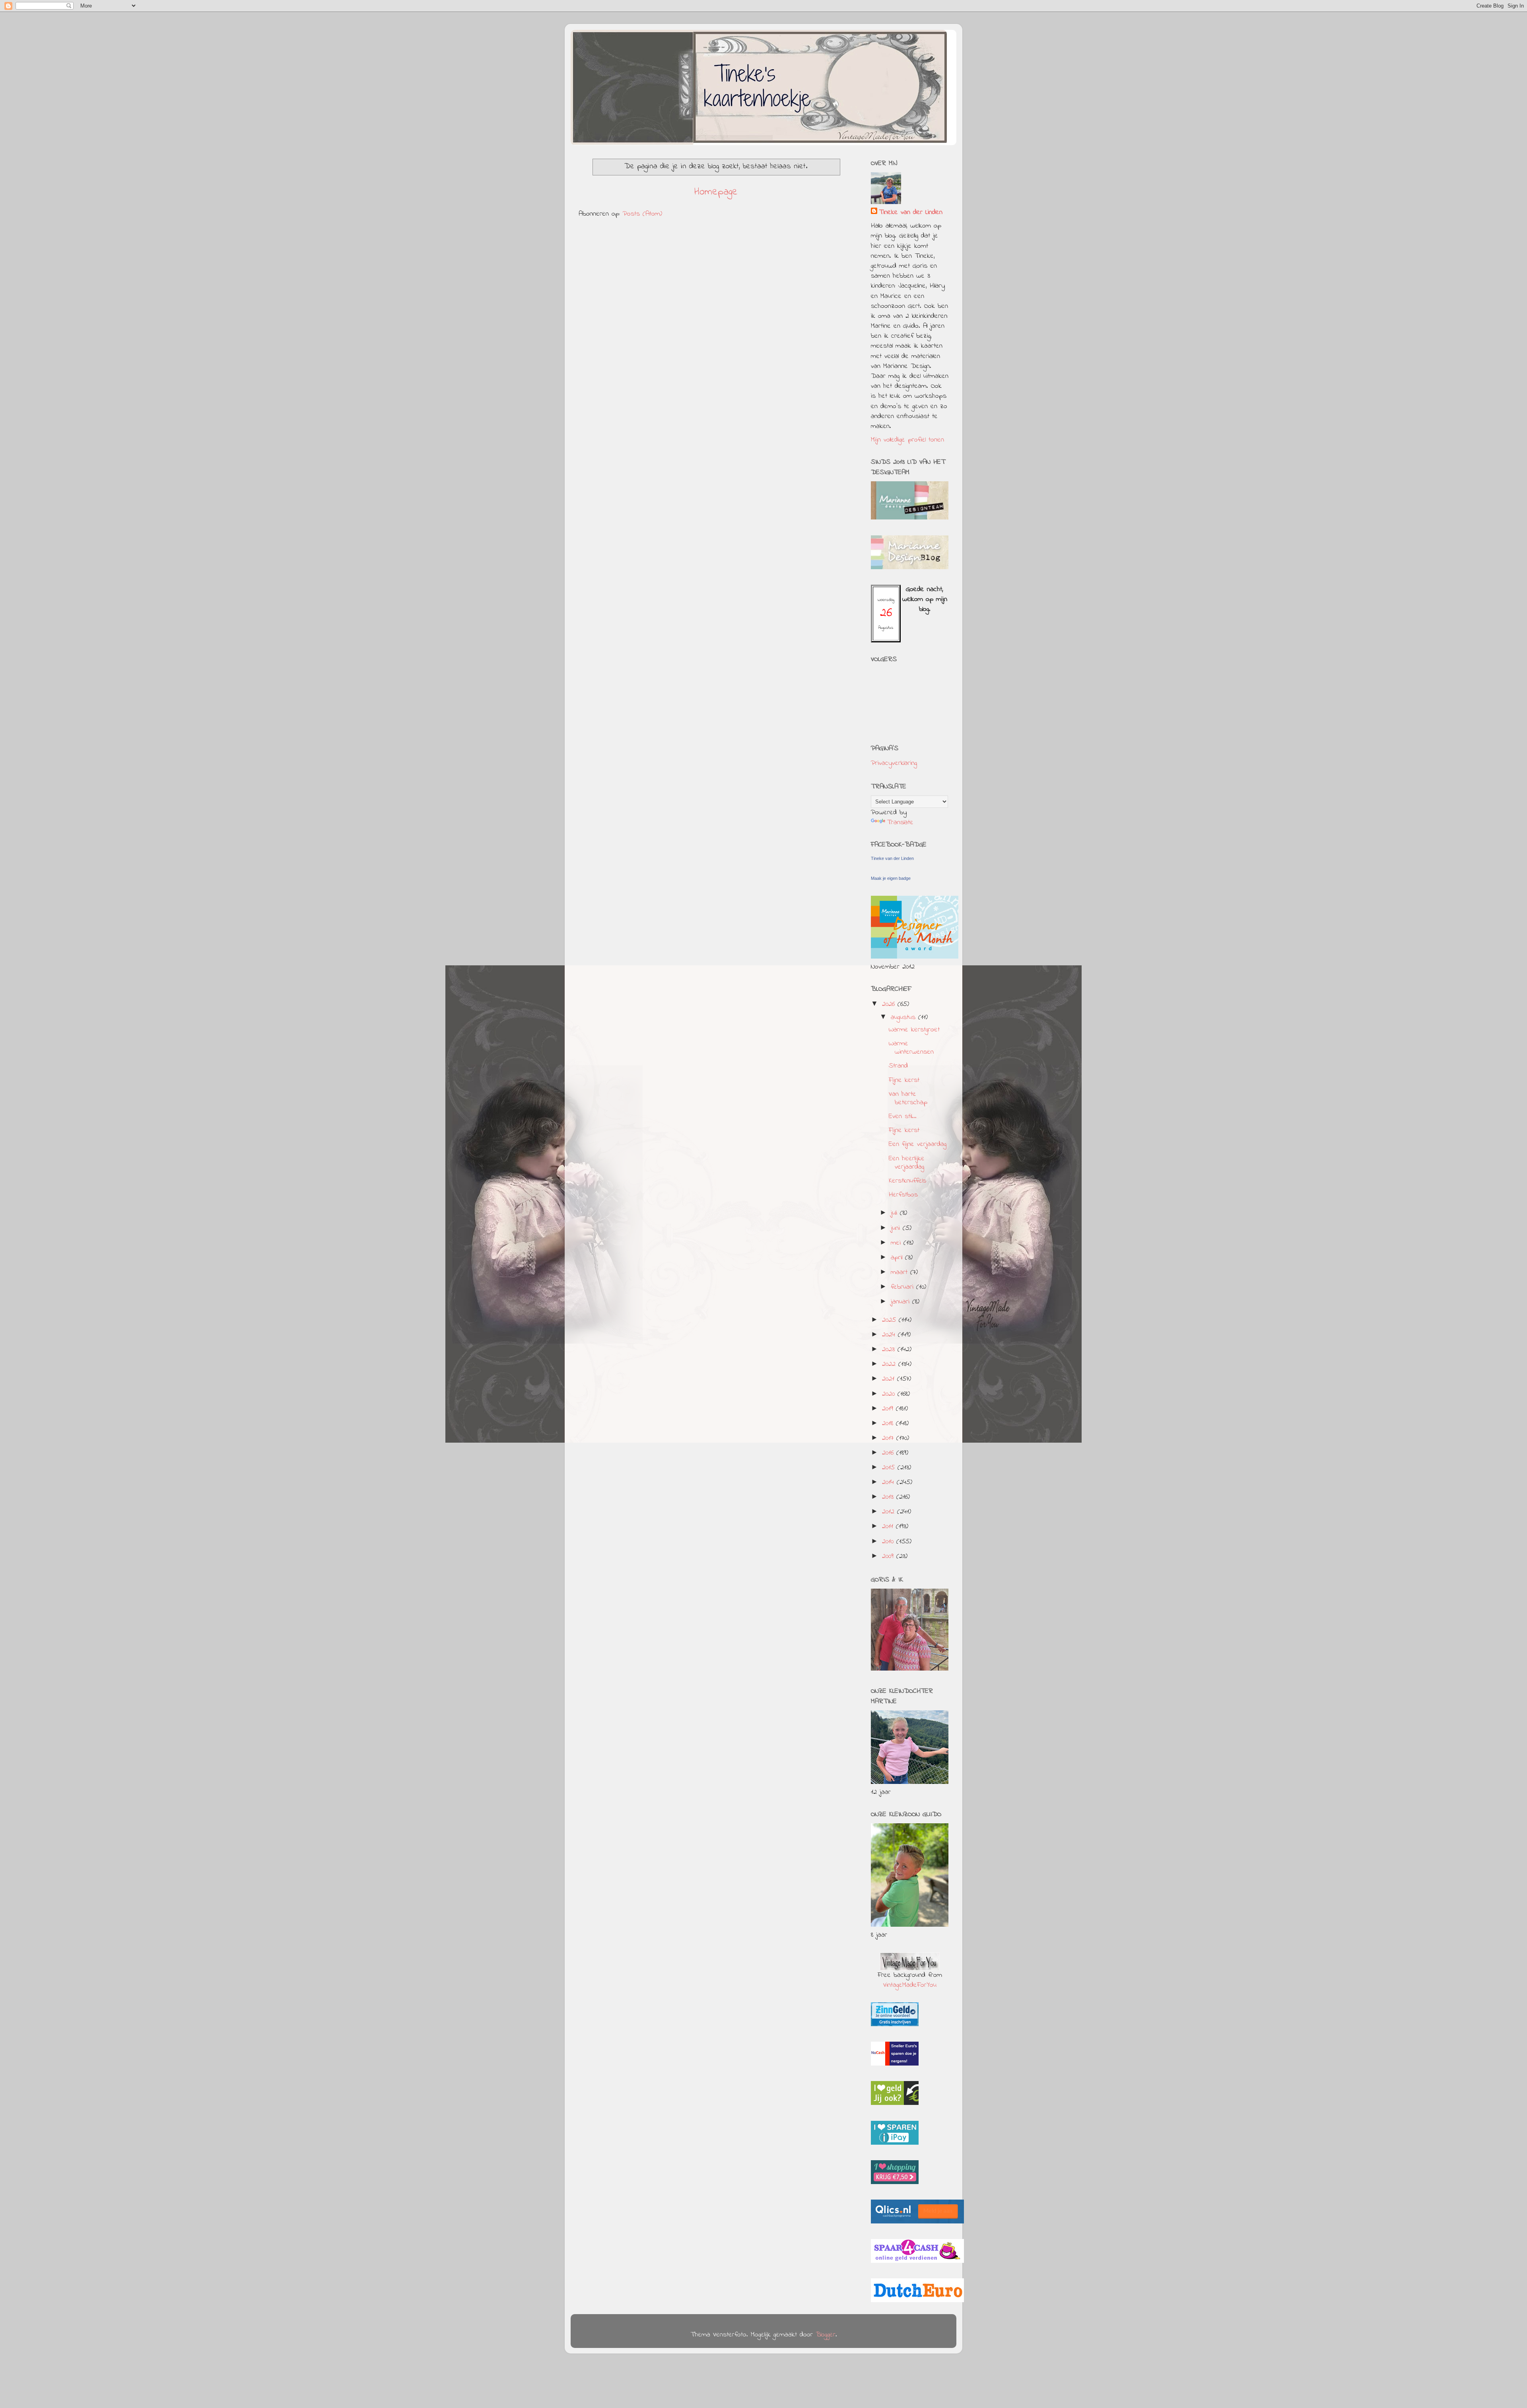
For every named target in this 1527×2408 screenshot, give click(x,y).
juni (897, 1228)
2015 (890, 1468)
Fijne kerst (904, 1080)
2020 (890, 1394)
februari (903, 1287)
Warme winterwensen (911, 1048)
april (898, 1258)
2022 (890, 1364)
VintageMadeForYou (910, 1985)
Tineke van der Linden (911, 213)
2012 (890, 1512)
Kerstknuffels (907, 1181)
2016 (889, 1453)
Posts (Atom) (642, 214)
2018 (889, 1424)
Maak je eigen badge (891, 878)
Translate (900, 823)
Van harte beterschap (908, 1099)
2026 (890, 1004)
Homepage (716, 192)
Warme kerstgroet (914, 1030)
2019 (889, 1409)
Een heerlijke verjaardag (907, 1163)
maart (900, 1272)
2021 (890, 1379)
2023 (890, 1350)
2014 (889, 1482)
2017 (889, 1438)
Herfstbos (903, 1195)
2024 (890, 1335)
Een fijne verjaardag (918, 1144)
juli (895, 1213)
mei (897, 1243)
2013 (889, 1497)
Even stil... (903, 1116)
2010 (889, 1542)
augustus (904, 1017)
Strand (898, 1066)
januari (901, 1302)
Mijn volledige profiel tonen (907, 440)
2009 (889, 1556)
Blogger (826, 2335)
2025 (890, 1320)
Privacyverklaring (894, 763)
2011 (889, 1527)
